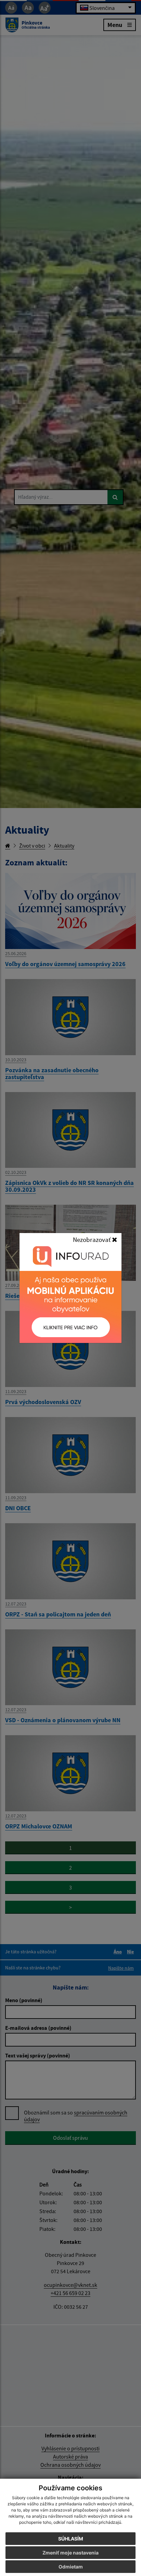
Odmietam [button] (71, 2567)
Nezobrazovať (92, 1240)
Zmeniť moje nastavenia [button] (70, 2553)
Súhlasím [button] (71, 2539)
